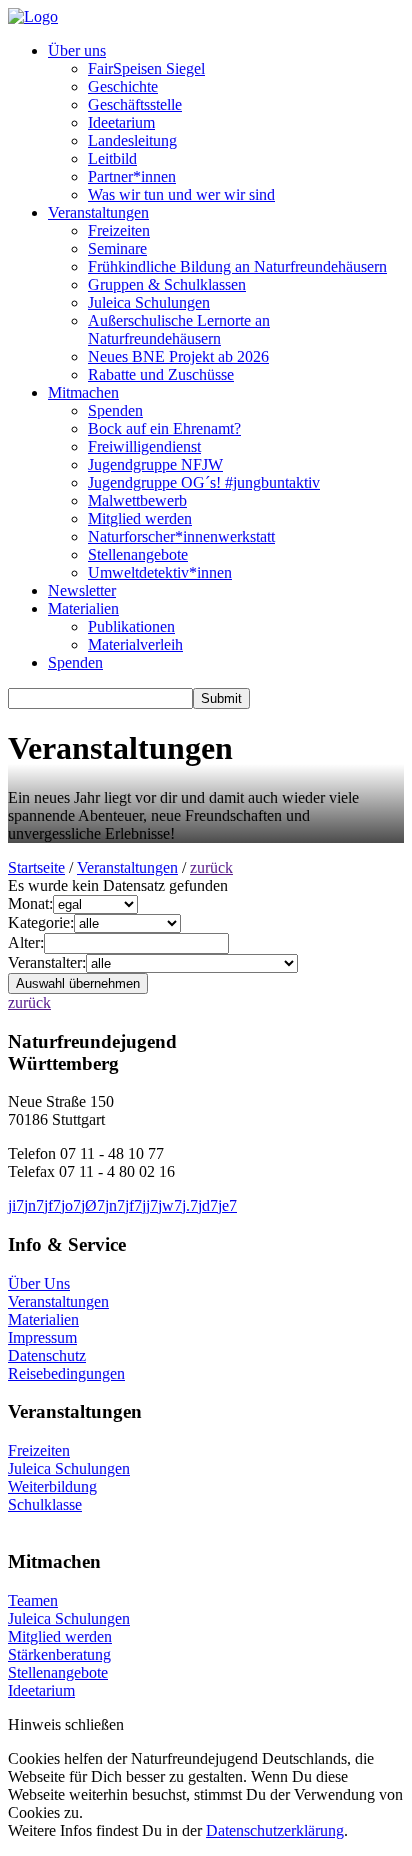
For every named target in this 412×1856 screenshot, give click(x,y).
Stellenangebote (138, 554)
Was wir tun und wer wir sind (181, 194)
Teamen (33, 1600)
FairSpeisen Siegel (146, 68)
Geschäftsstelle (135, 104)
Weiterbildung (52, 1486)
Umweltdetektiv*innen (160, 572)
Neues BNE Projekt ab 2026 (178, 356)
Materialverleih (135, 644)
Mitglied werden (140, 518)
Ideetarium (121, 122)
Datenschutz (47, 1355)
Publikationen (131, 626)
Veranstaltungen (98, 212)
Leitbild (112, 158)
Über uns (77, 50)
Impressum (42, 1337)
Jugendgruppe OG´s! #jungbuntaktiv (204, 482)
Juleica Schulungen (149, 302)
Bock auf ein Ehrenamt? (164, 428)
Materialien (83, 608)
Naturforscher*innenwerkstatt (181, 536)
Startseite (36, 867)
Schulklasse (45, 1504)
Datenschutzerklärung (275, 1830)
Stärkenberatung (59, 1654)
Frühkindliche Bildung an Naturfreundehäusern (237, 266)
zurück (211, 867)
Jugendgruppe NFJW (155, 464)
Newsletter (82, 590)
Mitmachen (83, 392)
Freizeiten (119, 230)
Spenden (115, 410)
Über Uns (39, 1283)
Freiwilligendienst (144, 446)
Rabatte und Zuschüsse (161, 374)
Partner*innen (132, 176)
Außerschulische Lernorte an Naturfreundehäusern (179, 329)
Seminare (117, 248)
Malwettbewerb (137, 500)
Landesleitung (132, 140)
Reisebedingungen (66, 1373)
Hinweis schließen (66, 1724)
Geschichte (123, 86)
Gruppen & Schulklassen (167, 284)
